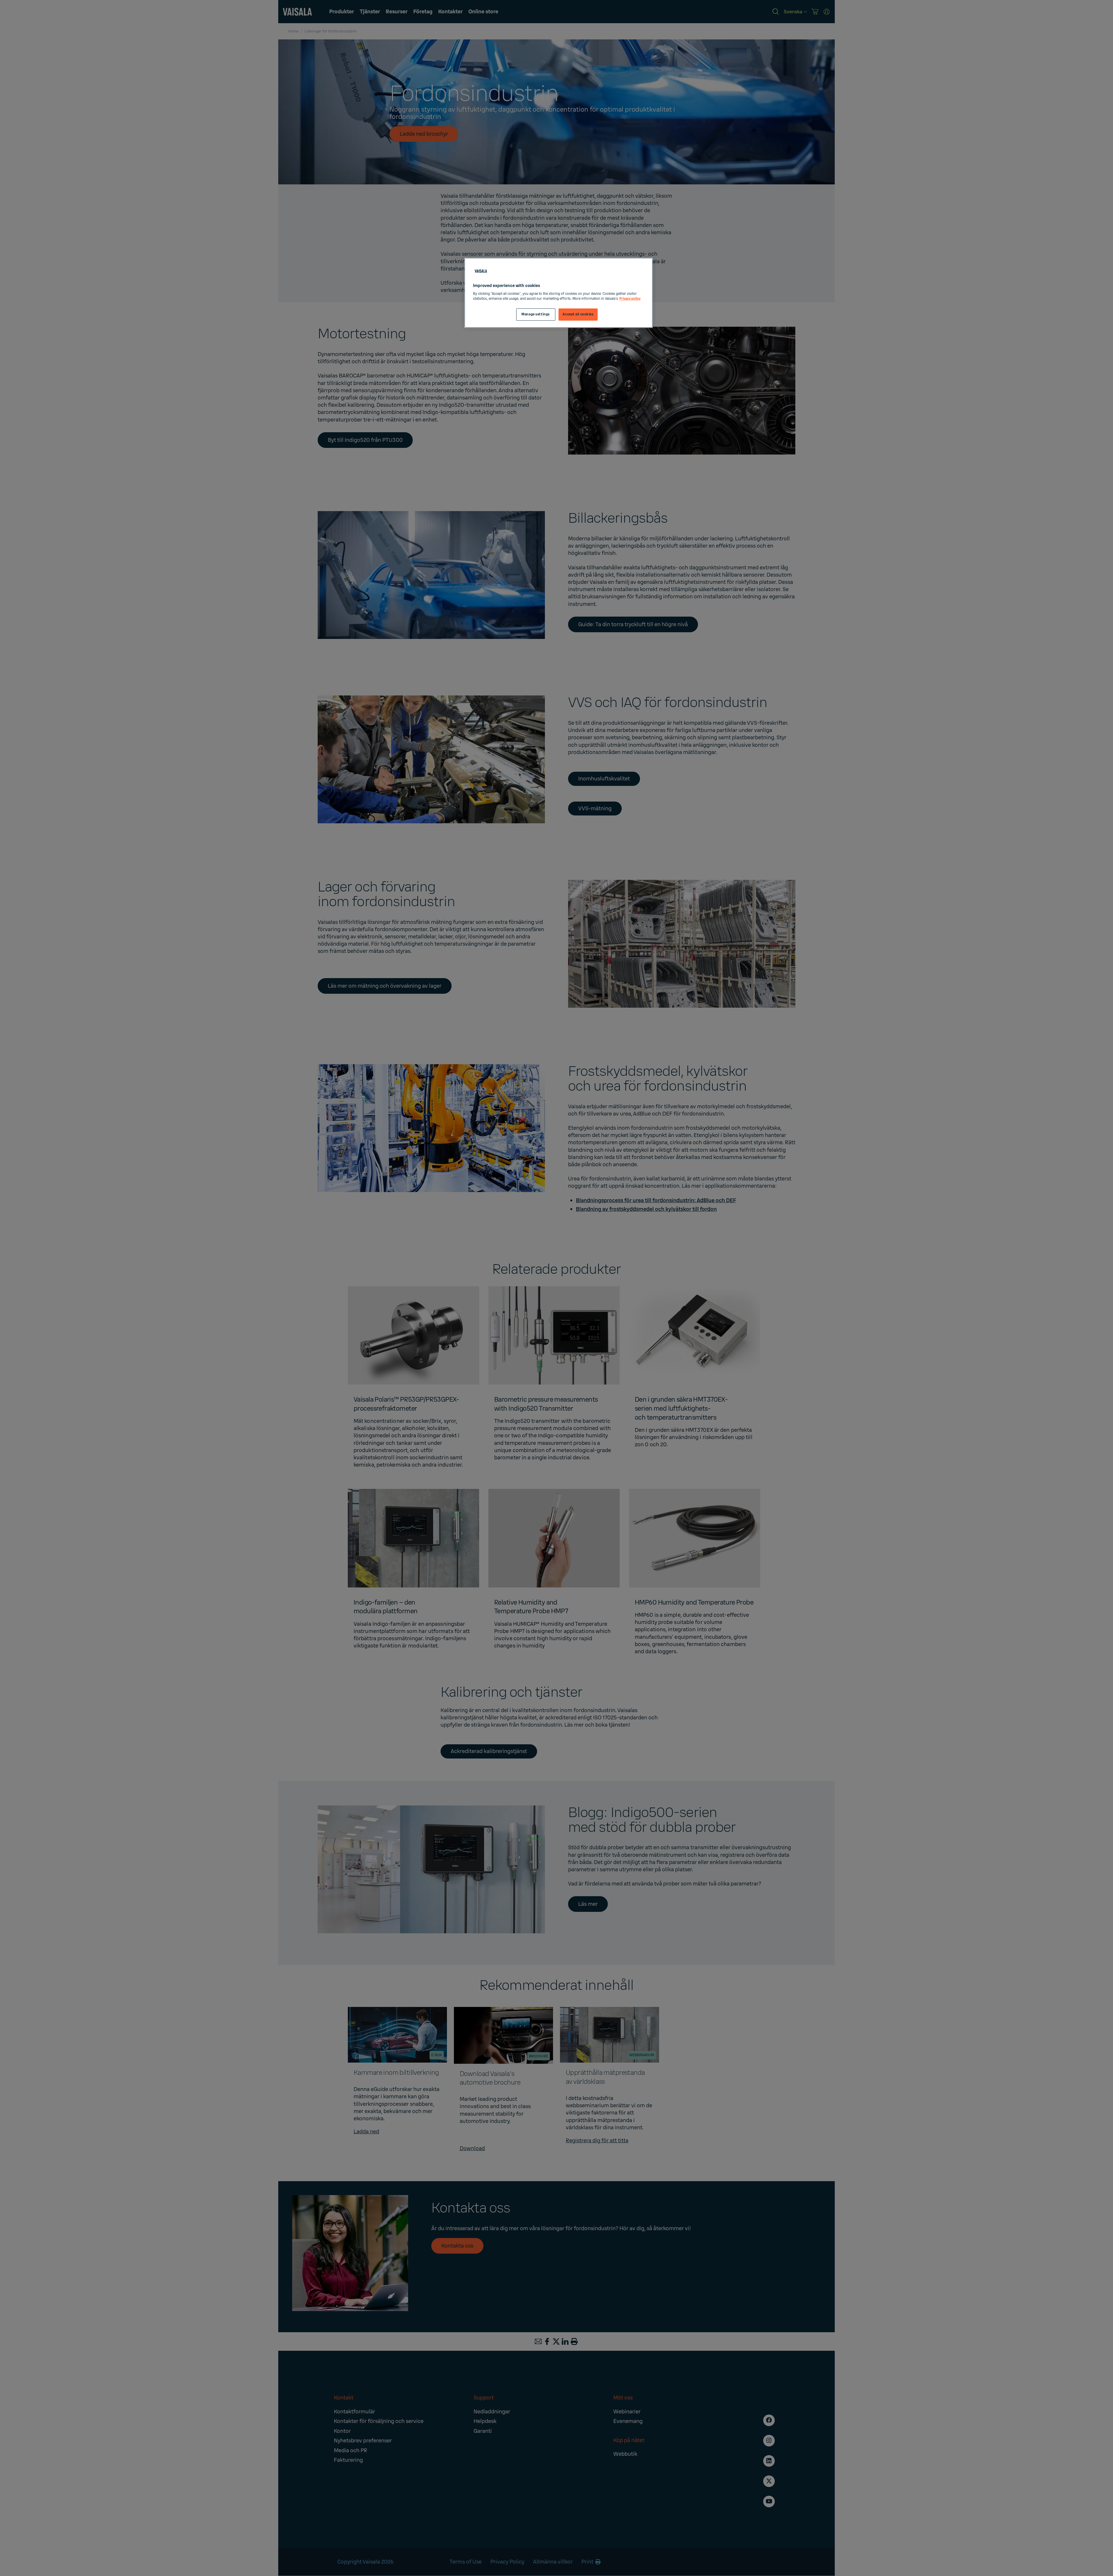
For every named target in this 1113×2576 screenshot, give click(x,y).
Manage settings (536, 314)
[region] (559, 293)
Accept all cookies (578, 314)
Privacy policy (630, 299)
